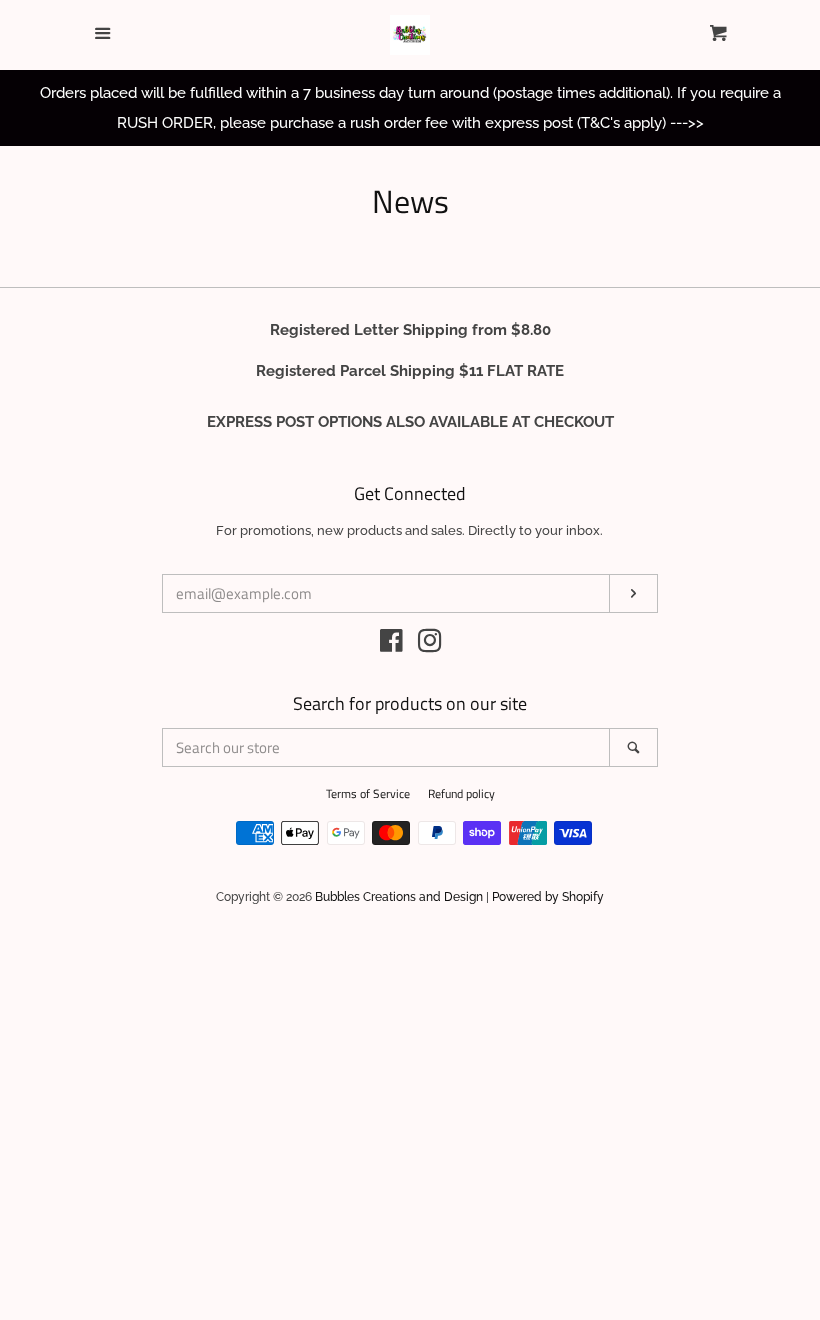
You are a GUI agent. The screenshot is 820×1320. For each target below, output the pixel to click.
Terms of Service (368, 793)
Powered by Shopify (548, 897)
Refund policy (461, 793)
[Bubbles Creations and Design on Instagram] (430, 645)
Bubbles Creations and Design (399, 897)
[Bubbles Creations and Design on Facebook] (391, 645)
